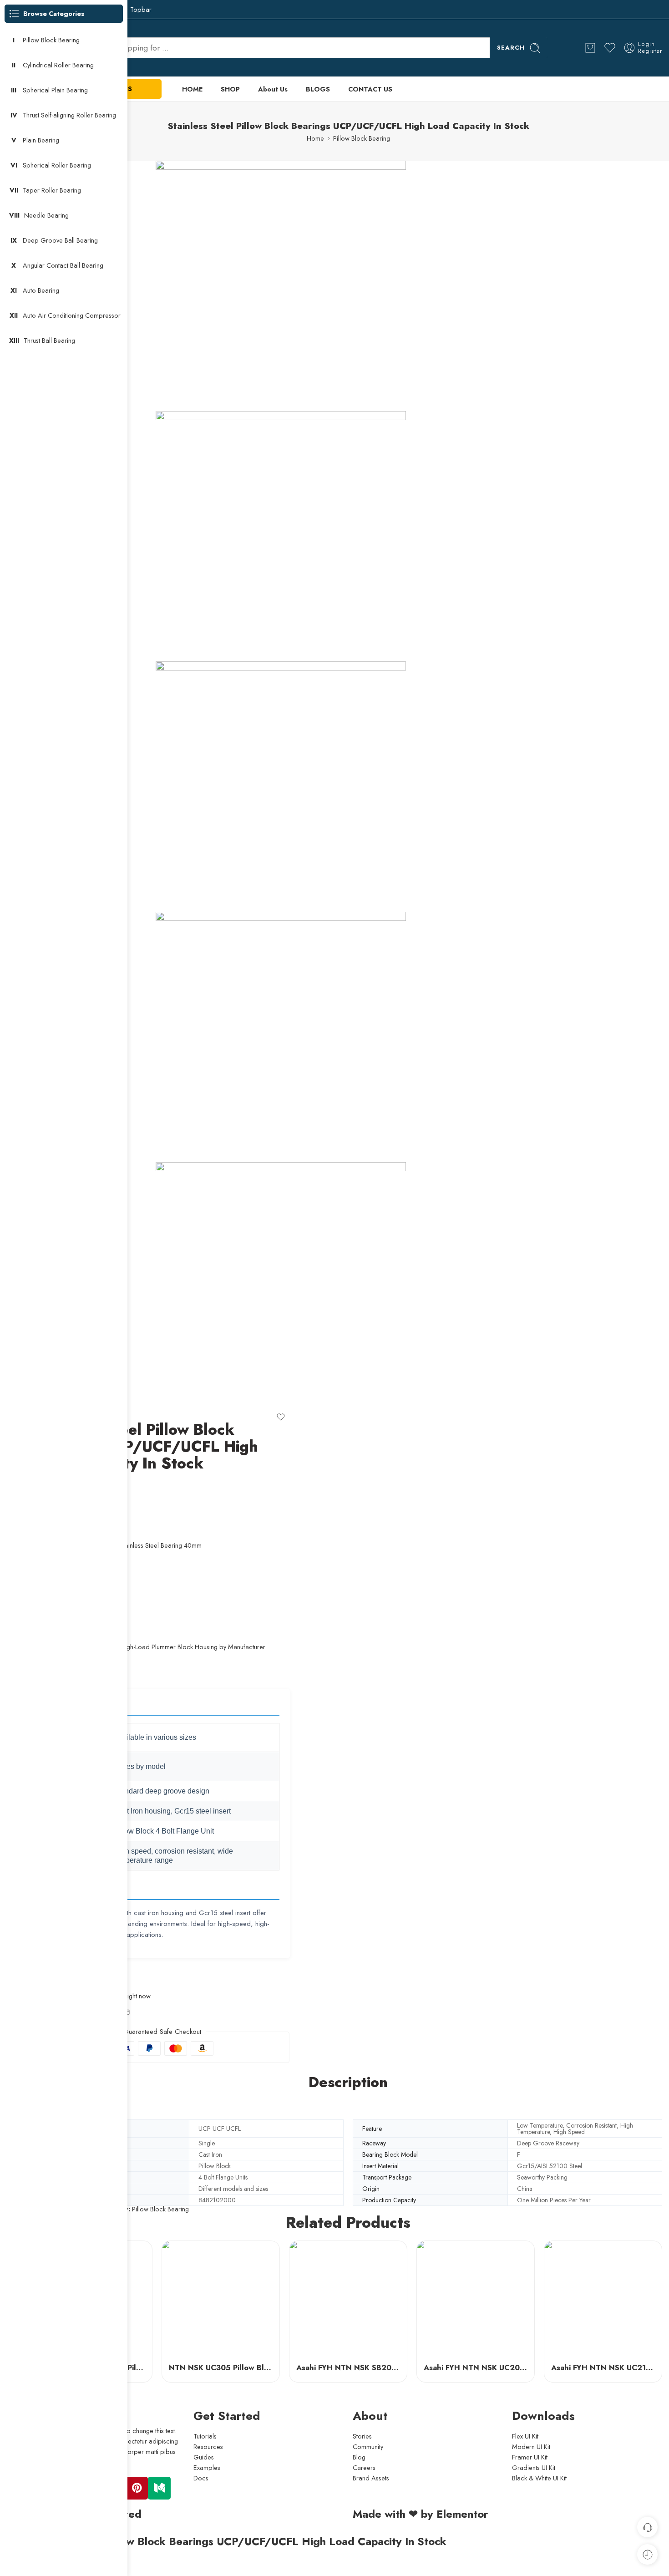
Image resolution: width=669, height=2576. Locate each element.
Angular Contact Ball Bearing (63, 265)
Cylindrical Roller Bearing (58, 65)
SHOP (230, 89)
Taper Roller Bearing (52, 190)
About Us (273, 89)
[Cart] (590, 48)
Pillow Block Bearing (362, 138)
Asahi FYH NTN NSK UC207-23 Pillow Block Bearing (476, 2368)
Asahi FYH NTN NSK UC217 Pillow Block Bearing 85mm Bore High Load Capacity (603, 2368)
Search (511, 48)
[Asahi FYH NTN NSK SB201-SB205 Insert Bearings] (348, 2300)
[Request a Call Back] (647, 2527)
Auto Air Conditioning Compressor (72, 315)
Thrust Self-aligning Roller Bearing (69, 115)
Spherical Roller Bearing (57, 165)
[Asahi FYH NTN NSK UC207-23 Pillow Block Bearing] (476, 2300)
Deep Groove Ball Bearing (60, 240)
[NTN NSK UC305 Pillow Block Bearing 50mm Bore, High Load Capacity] (221, 2300)
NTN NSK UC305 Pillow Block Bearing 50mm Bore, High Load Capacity (221, 2368)
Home (315, 138)
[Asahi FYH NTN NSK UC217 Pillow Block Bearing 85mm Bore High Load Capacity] (603, 2300)
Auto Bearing (41, 290)
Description (348, 2083)
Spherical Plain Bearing (55, 90)
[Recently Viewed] (647, 2554)
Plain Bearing (41, 140)
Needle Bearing (46, 215)
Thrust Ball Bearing (49, 340)
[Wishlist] (281, 1417)
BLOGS (318, 89)
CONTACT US (370, 89)
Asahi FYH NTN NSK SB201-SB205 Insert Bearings (348, 2368)
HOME (192, 89)
